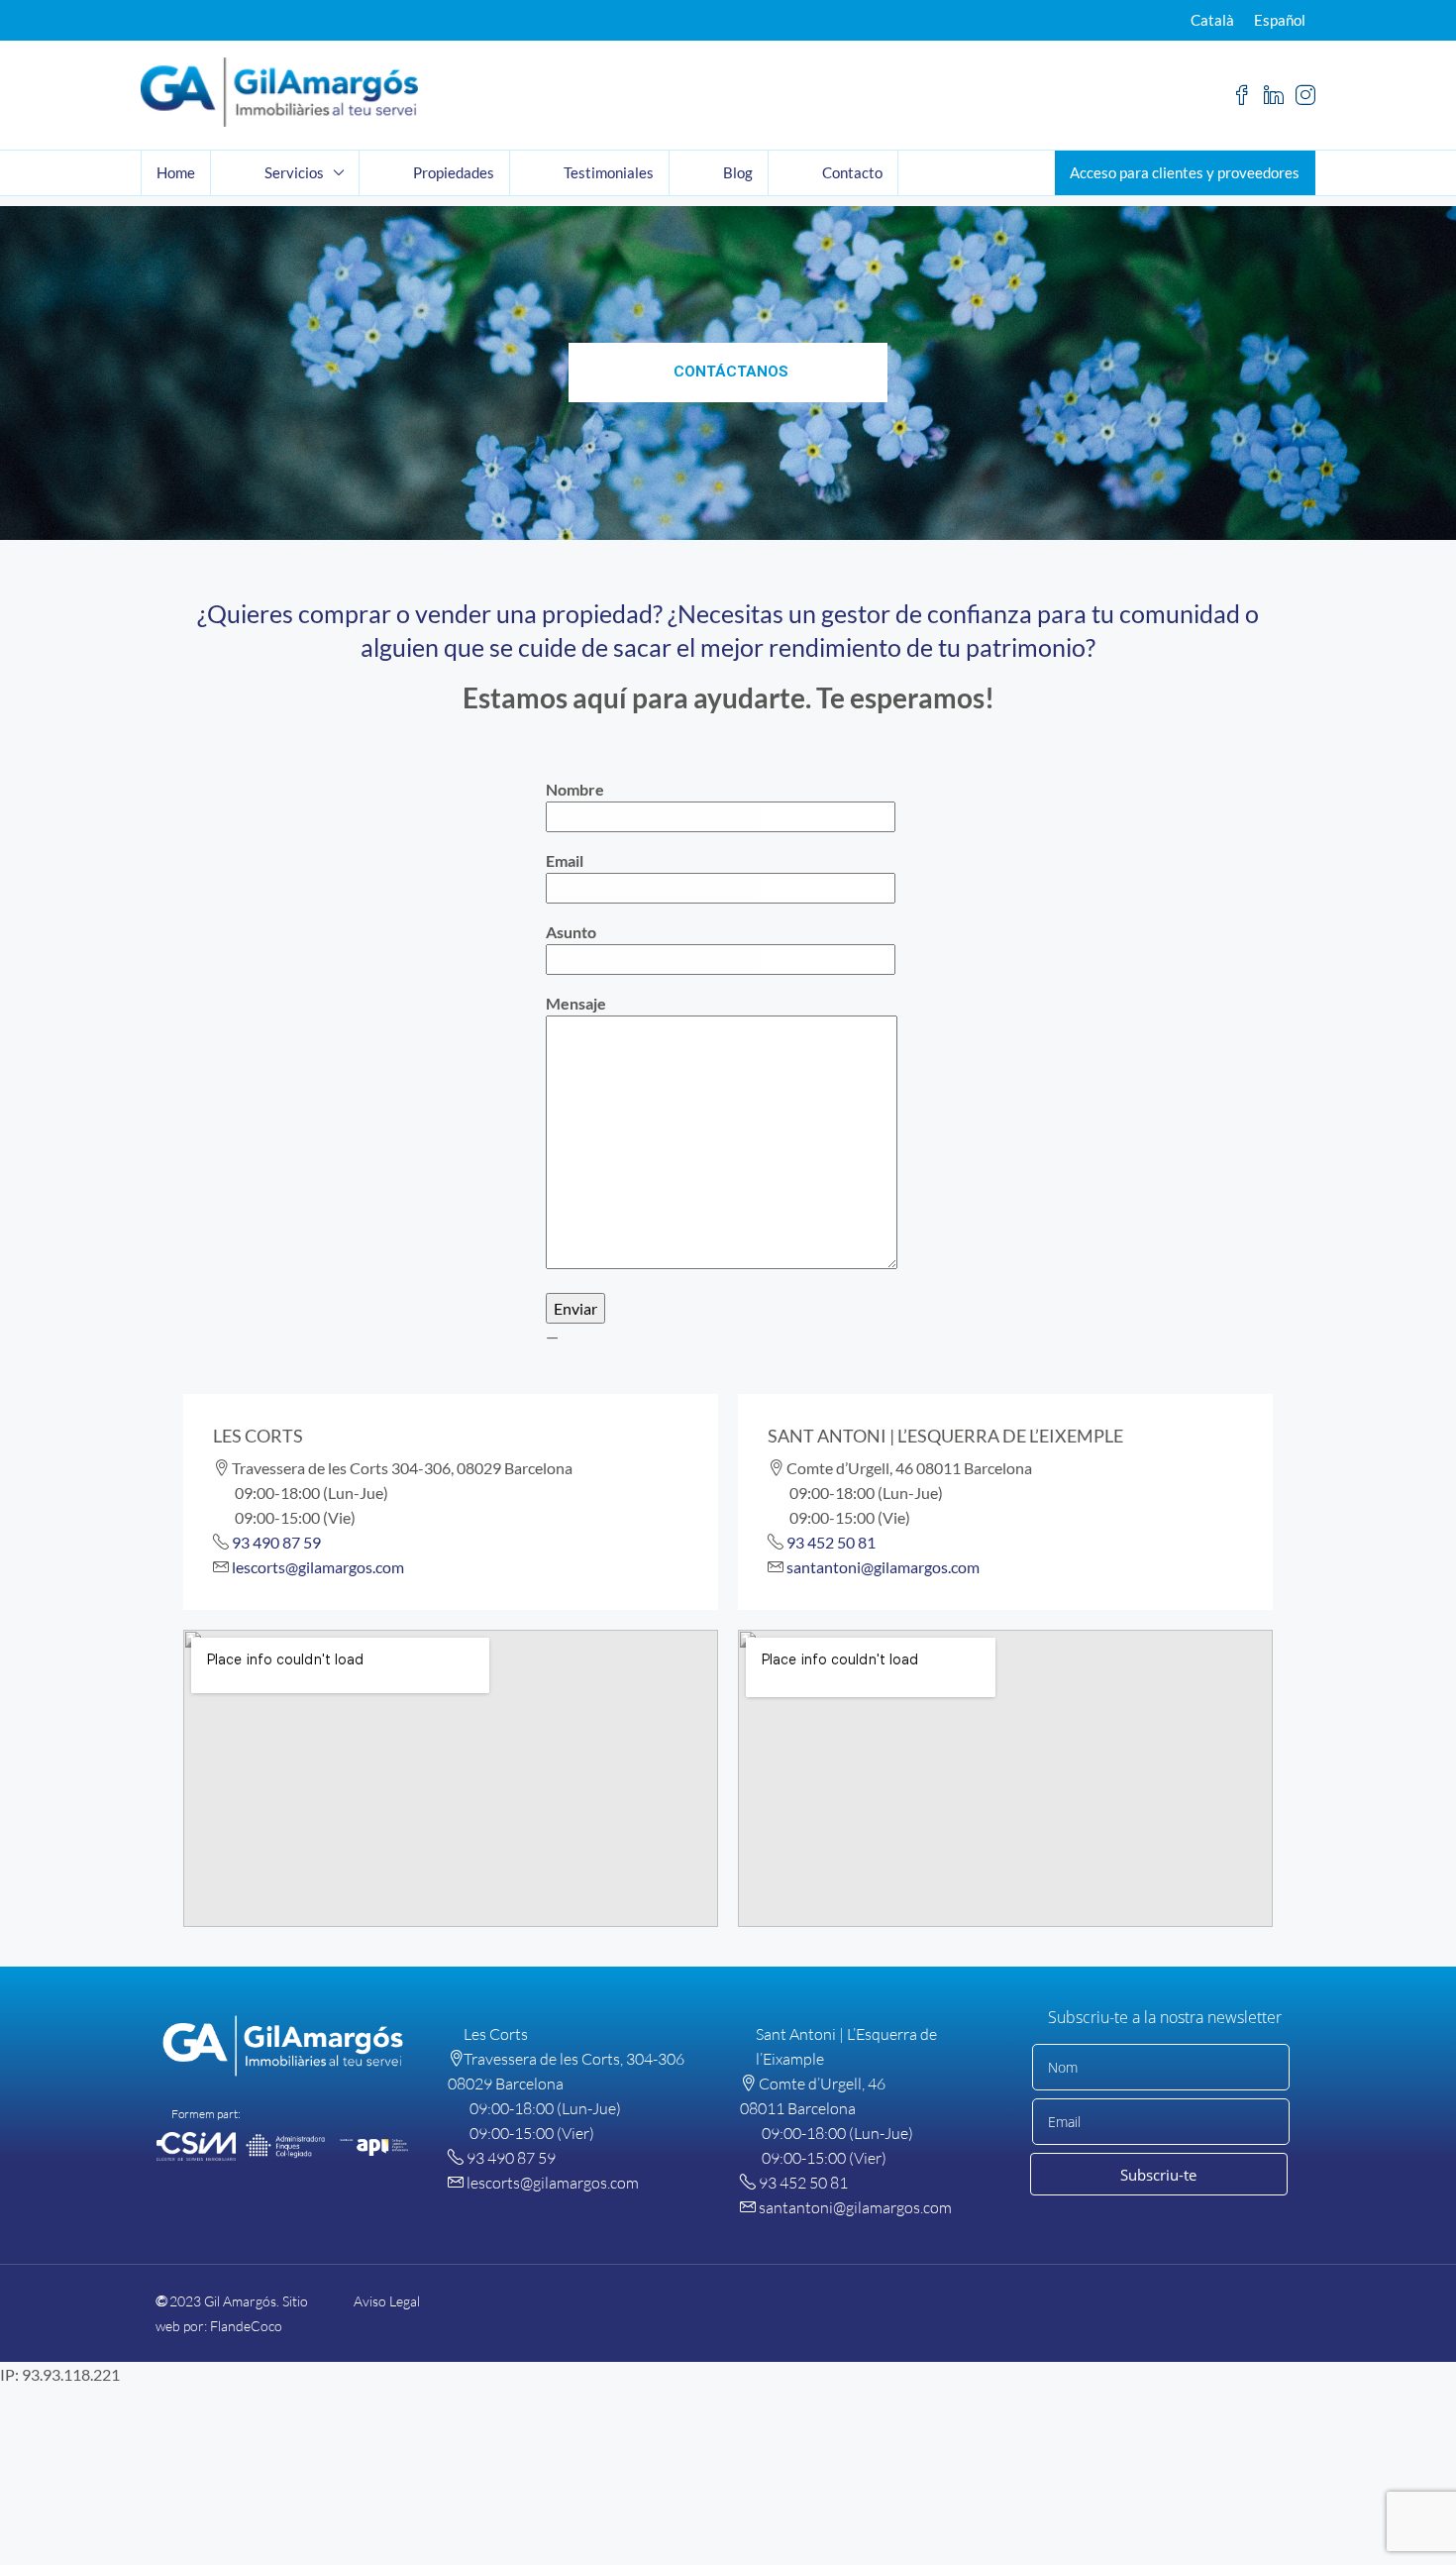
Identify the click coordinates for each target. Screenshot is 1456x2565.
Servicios (294, 172)
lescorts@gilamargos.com (318, 1567)
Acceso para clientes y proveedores (1185, 172)
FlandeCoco (246, 2326)
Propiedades (454, 172)
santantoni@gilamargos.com (883, 1567)
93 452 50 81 (831, 1542)
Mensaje (576, 1003)
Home (176, 172)
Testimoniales (609, 172)
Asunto (571, 932)
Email (565, 860)
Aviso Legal (387, 2301)
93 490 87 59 (276, 1542)
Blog (738, 172)
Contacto (852, 172)
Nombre (575, 789)
